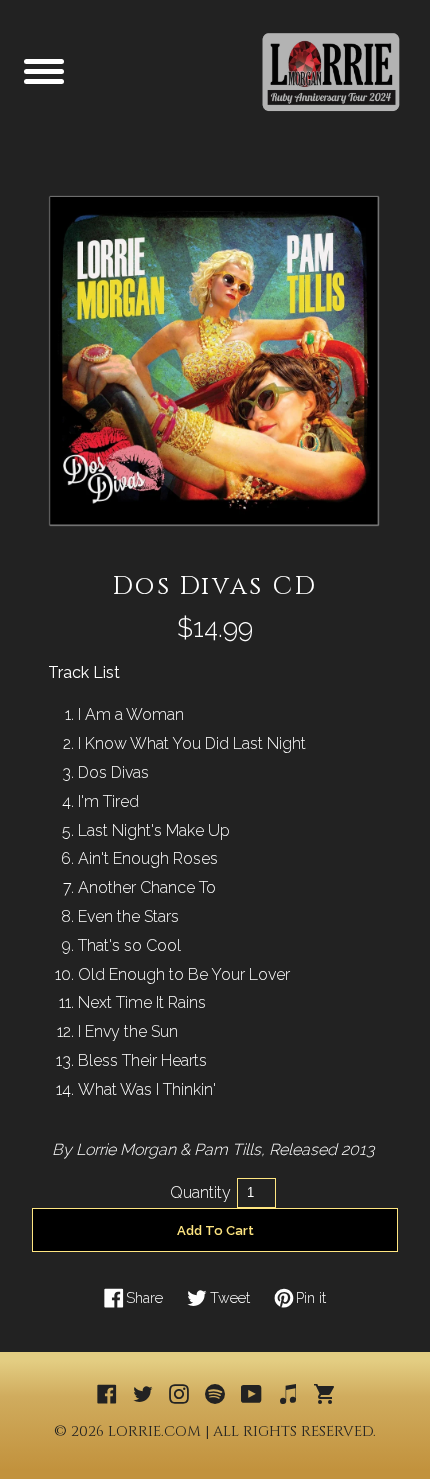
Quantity (200, 1193)
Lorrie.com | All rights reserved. (242, 1431)
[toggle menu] (44, 71)
